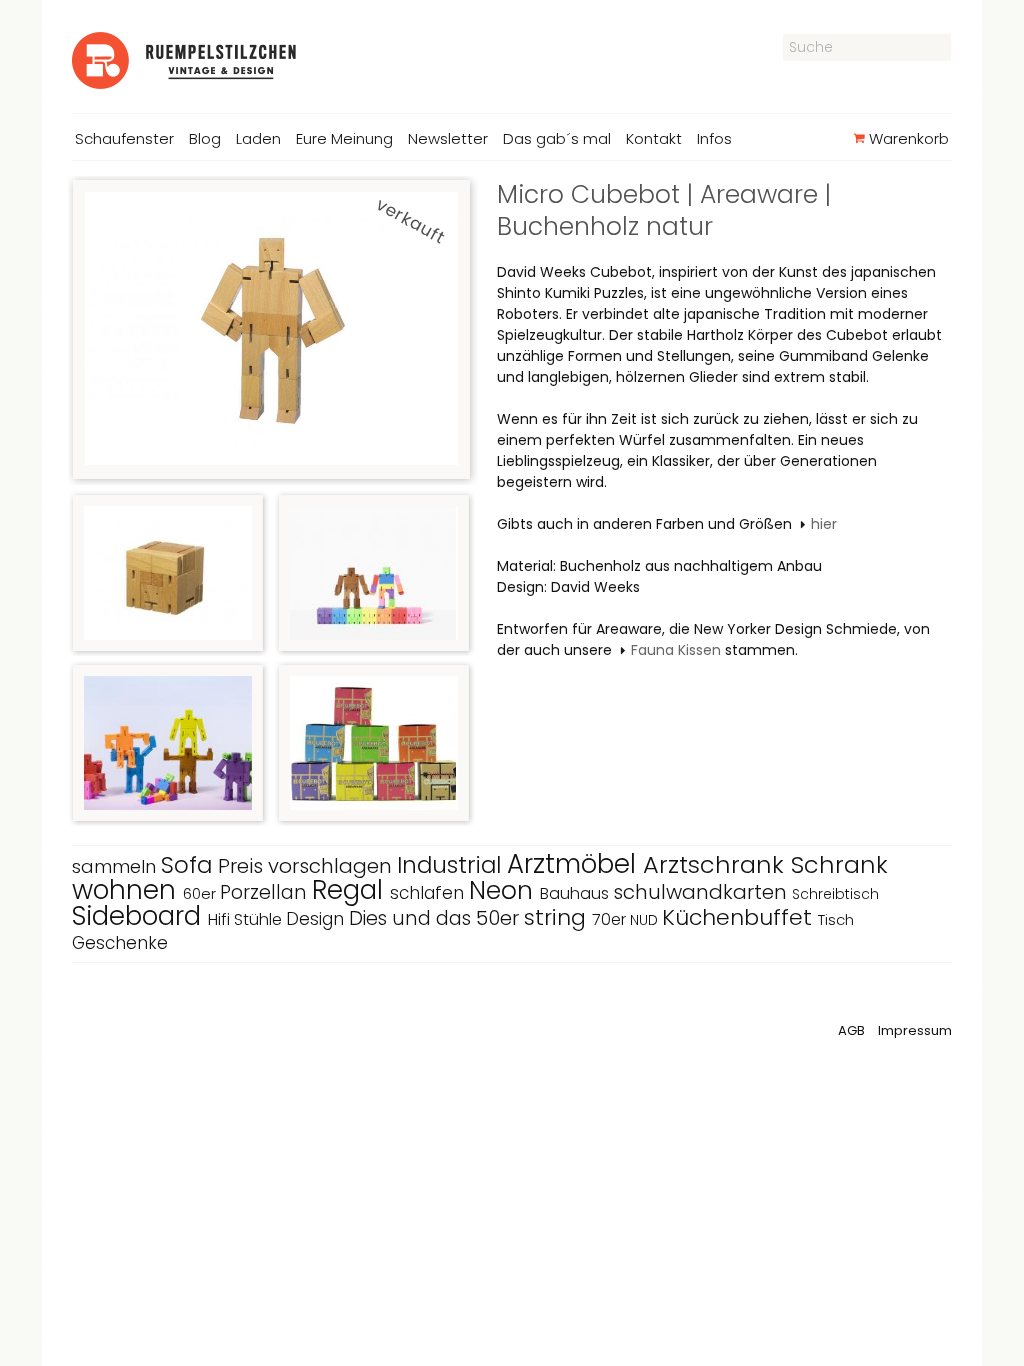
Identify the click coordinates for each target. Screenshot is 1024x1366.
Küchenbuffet (740, 917)
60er (201, 893)
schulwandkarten (702, 892)
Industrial (452, 865)
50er (500, 918)
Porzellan (266, 892)
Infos (714, 138)
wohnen (127, 890)
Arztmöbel (575, 864)
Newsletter (448, 138)
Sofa (189, 865)
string (558, 917)
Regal (351, 890)
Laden (258, 138)
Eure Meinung (344, 138)
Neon (504, 890)
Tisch (836, 919)
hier (824, 524)
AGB (851, 1030)
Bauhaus (576, 893)
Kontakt (654, 138)
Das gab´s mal (557, 138)
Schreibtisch (835, 894)
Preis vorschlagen (307, 866)
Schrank (839, 864)
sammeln (116, 866)
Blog (205, 138)
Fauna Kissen (676, 650)
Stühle (260, 919)
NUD (646, 920)
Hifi (221, 919)
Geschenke (120, 943)
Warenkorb (907, 138)
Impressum (915, 1030)
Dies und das (412, 918)
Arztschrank (717, 864)
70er (611, 919)
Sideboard (140, 916)
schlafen (429, 893)
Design (317, 919)
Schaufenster (124, 138)
